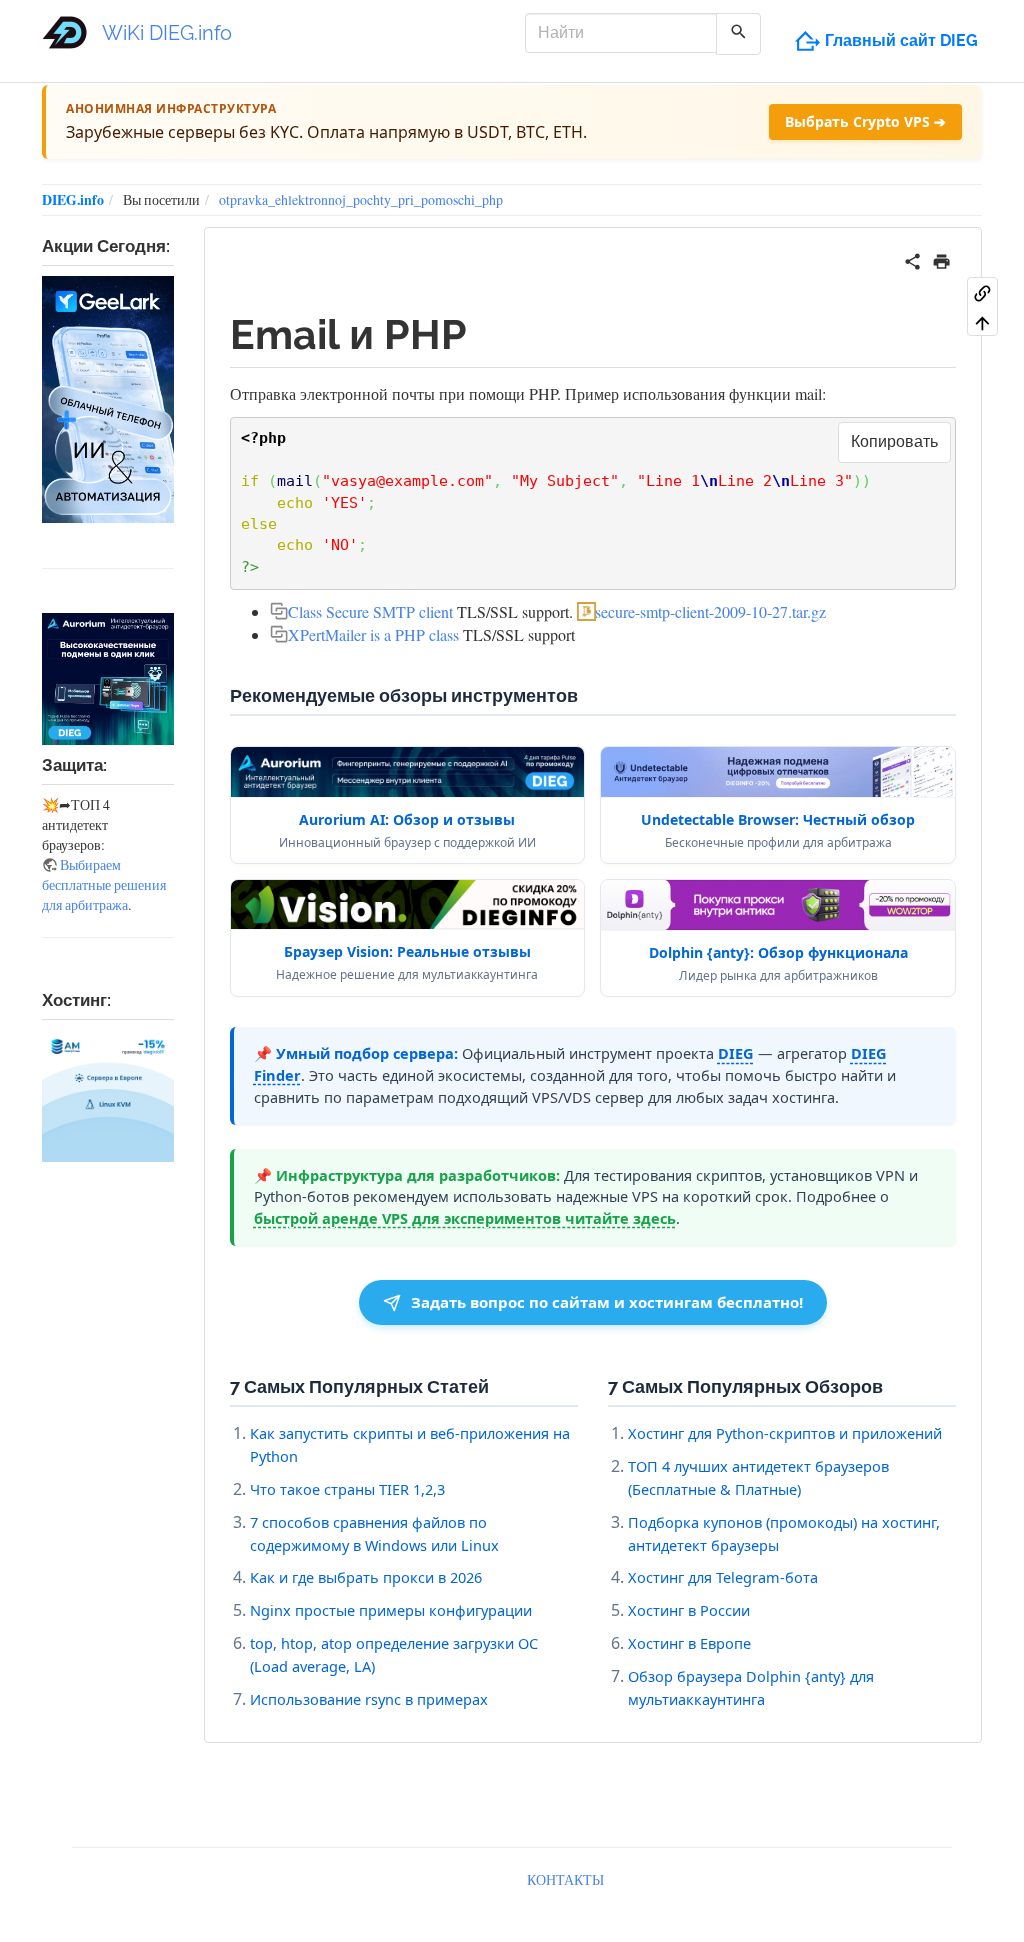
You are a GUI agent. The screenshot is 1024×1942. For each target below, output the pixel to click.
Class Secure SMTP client (370, 611)
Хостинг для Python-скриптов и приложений (785, 1433)
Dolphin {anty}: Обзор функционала (778, 952)
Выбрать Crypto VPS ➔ (865, 121)
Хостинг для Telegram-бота (723, 1577)
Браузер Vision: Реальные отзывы (407, 951)
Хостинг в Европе (689, 1643)
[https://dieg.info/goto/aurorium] (108, 679)
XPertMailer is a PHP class (373, 634)
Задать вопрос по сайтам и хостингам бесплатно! (607, 1302)
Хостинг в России (689, 1610)
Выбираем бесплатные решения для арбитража (104, 884)
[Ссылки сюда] (982, 292)
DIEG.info (73, 199)
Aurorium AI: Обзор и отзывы (407, 819)
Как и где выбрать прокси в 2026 (366, 1577)
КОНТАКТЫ (565, 1879)
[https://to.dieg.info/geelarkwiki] (108, 399)
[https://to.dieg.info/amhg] (108, 1096)
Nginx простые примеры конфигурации (391, 1610)
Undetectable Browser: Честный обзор (778, 819)
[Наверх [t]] (982, 322)
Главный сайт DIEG (901, 40)
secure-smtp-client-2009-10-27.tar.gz (710, 611)
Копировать (894, 441)
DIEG (736, 1053)
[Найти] (738, 34)
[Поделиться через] (912, 258)
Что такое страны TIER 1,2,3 (347, 1489)
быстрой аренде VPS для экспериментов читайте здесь (465, 1218)
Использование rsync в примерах (369, 1699)
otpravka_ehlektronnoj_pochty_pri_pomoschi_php (361, 199)
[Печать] (941, 258)
